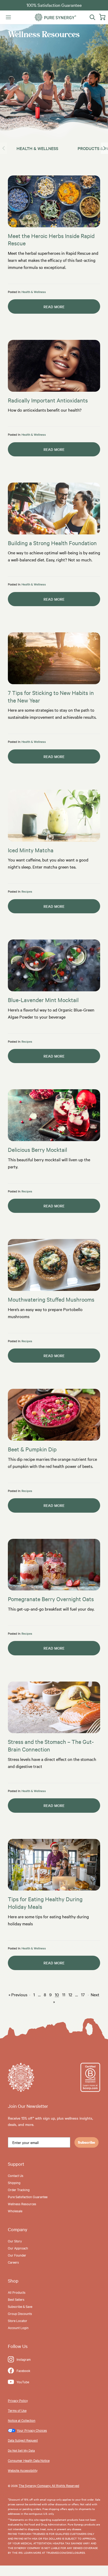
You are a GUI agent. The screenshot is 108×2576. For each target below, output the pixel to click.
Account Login (18, 2328)
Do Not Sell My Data (21, 2450)
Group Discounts (20, 2313)
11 (64, 1994)
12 (70, 1994)
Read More (36, 307)
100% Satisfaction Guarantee (54, 5)
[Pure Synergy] (55, 17)
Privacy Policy (18, 2400)
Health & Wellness (37, 148)
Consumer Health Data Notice (29, 2460)
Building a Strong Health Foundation (52, 543)
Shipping (14, 2182)
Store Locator (18, 2320)
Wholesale (15, 2211)
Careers (13, 2262)
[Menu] (8, 17)
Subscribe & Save (20, 2306)
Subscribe (87, 2142)
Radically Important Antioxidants (48, 400)
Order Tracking (19, 2190)
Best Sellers (16, 2299)
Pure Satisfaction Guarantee (28, 2197)
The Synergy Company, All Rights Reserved (49, 2485)
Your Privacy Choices (32, 2430)
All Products (17, 2292)
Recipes (27, 891)
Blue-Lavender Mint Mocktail (43, 1000)
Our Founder (17, 2255)
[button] (104, 148)
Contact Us (16, 2175)
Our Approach (18, 2248)
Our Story (15, 2241)
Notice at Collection (22, 2420)
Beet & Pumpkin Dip (32, 1449)
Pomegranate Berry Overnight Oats (51, 1599)
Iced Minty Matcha (31, 850)
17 (83, 1994)
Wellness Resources (22, 2204)
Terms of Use (17, 2410)
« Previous (18, 1994)
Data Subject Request (23, 2440)
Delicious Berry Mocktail (37, 1149)
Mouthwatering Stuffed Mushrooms (51, 1299)
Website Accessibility (23, 2470)
